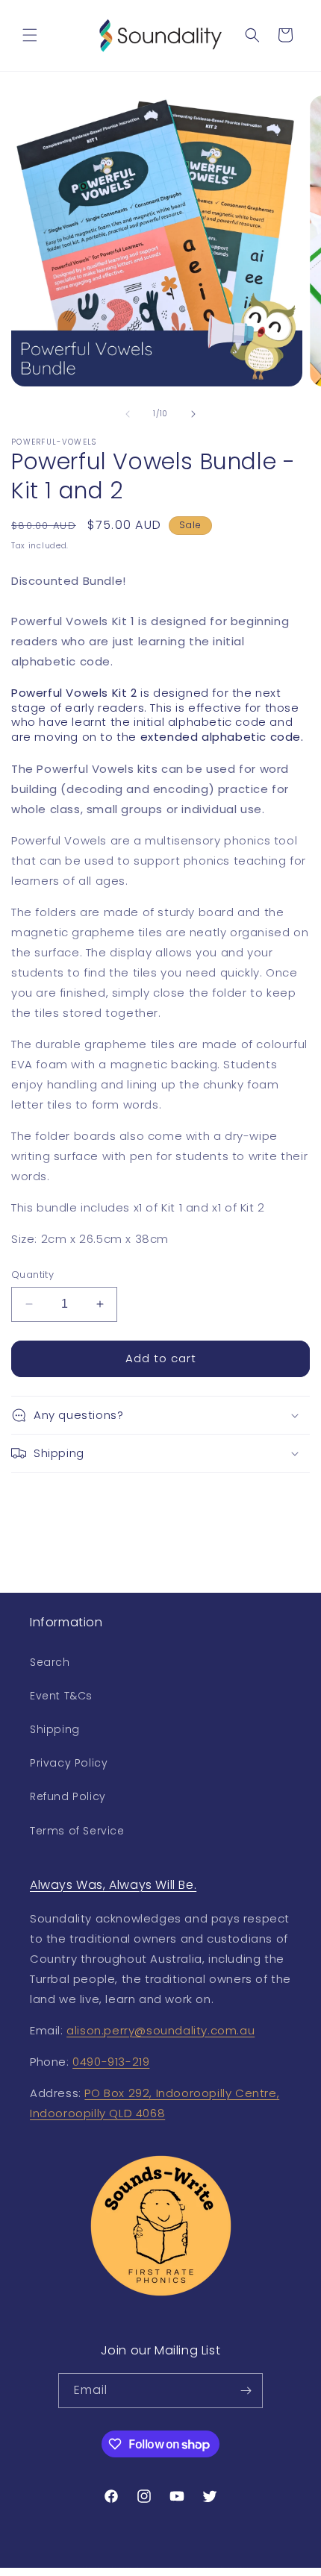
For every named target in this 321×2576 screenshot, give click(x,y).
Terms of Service (77, 1831)
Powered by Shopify (205, 2569)
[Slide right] (193, 414)
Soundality (135, 2569)
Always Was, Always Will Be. (113, 1885)
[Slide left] (128, 414)
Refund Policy (68, 1796)
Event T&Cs (61, 1696)
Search (50, 1662)
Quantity (32, 1275)
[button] (30, 35)
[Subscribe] (246, 2391)
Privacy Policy (69, 1763)
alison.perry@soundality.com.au (160, 2030)
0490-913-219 (111, 2062)
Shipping (55, 1729)
